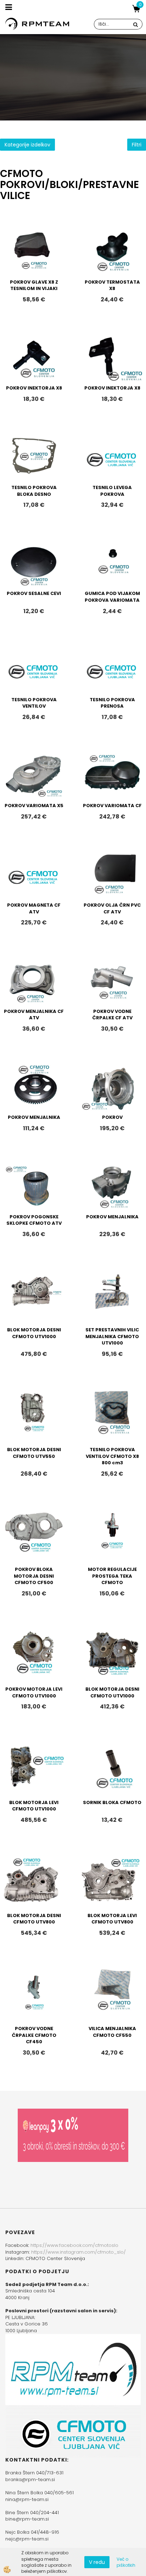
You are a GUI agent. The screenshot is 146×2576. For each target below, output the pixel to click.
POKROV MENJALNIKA (34, 1117)
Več (34, 262)
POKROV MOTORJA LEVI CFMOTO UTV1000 (34, 1692)
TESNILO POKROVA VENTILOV (34, 703)
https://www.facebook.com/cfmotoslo (74, 2245)
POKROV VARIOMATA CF (112, 806)
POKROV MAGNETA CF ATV (34, 908)
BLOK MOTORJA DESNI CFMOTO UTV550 (34, 1453)
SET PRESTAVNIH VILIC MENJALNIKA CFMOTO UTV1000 (112, 1336)
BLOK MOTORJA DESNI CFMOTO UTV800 (34, 1919)
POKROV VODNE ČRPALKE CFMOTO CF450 (34, 2035)
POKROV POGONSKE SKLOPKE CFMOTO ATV (34, 1220)
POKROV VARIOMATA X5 (34, 806)
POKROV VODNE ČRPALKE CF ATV (112, 1015)
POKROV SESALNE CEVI (34, 593)
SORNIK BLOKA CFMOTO (112, 1802)
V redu (97, 2562)
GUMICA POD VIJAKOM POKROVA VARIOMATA (112, 597)
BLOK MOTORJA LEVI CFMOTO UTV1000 (34, 1806)
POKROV (112, 1117)
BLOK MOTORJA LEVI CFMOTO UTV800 (112, 1919)
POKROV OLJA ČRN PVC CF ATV (112, 908)
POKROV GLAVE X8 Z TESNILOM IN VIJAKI (34, 285)
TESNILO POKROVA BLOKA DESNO (34, 491)
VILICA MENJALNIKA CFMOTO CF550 (112, 2032)
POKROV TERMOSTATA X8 (112, 285)
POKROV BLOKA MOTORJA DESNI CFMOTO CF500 (34, 1576)
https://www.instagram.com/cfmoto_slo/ (78, 2252)
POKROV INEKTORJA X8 (34, 388)
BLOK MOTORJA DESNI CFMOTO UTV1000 (34, 1333)
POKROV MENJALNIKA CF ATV (34, 1015)
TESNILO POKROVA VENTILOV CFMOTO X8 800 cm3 (112, 1456)
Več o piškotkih (126, 2562)
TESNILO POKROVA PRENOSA (112, 703)
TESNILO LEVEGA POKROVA (112, 491)
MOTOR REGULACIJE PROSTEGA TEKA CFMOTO (112, 1576)
